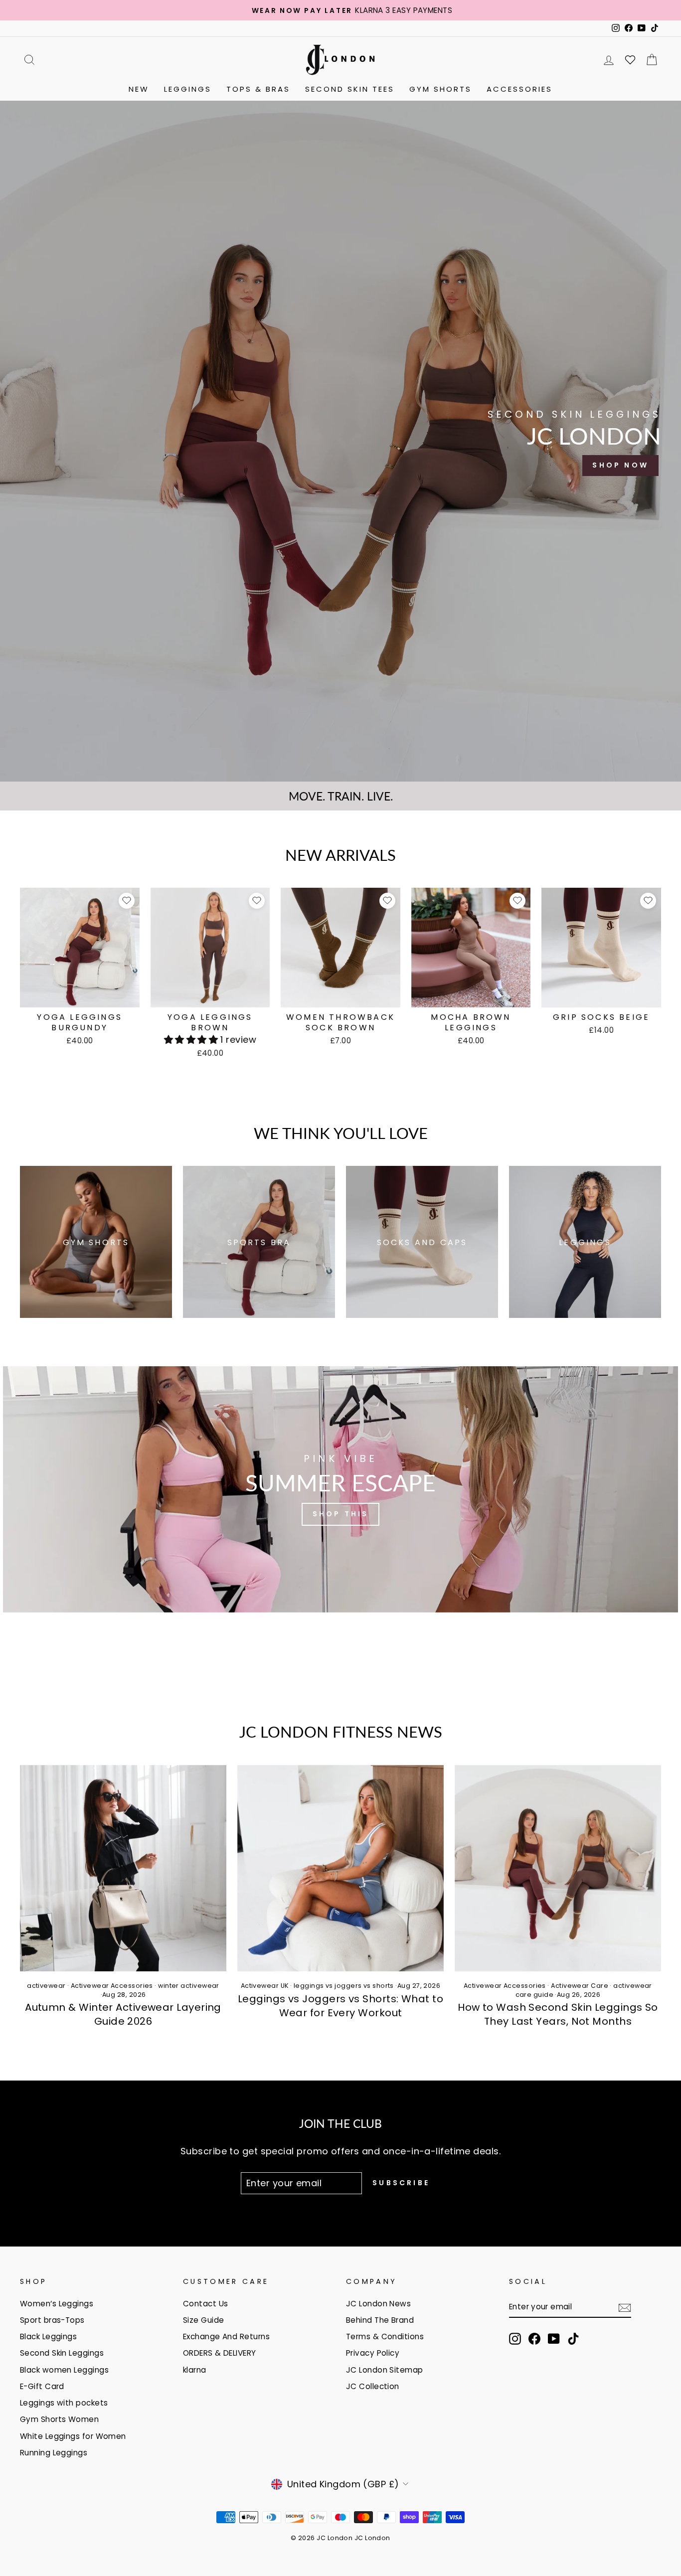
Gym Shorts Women (59, 2419)
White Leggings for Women (73, 2436)
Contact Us (206, 2304)
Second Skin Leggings (62, 2353)
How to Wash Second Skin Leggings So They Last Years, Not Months (558, 2014)
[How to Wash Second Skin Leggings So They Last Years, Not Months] (558, 1868)
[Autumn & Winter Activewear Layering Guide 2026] (123, 1868)
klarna (195, 2370)
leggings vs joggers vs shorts (344, 1986)
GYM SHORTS (440, 89)
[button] (192, 1040)
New (139, 89)
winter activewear (189, 1986)
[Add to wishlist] (127, 901)
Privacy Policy (373, 2353)
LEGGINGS (188, 89)
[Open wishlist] (630, 60)
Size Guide (204, 2320)
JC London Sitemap (385, 2370)
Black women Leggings (64, 2370)
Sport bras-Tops (52, 2320)
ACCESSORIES (519, 89)
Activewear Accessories (112, 1986)
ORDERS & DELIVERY (220, 2353)
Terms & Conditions (385, 2336)
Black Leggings (48, 2336)
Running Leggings (54, 2453)
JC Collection (373, 2386)
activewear (46, 1986)
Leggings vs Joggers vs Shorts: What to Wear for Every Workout (340, 2006)
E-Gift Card (42, 2386)
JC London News (378, 2304)
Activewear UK (265, 1986)
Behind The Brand (380, 2320)
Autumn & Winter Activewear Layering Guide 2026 (123, 2014)
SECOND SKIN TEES (350, 89)
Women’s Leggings (57, 2304)
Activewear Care (580, 1986)
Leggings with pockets (64, 2403)
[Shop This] (340, 1489)
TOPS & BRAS (258, 89)
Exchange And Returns (226, 2336)
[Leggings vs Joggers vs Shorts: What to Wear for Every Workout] (340, 1868)
